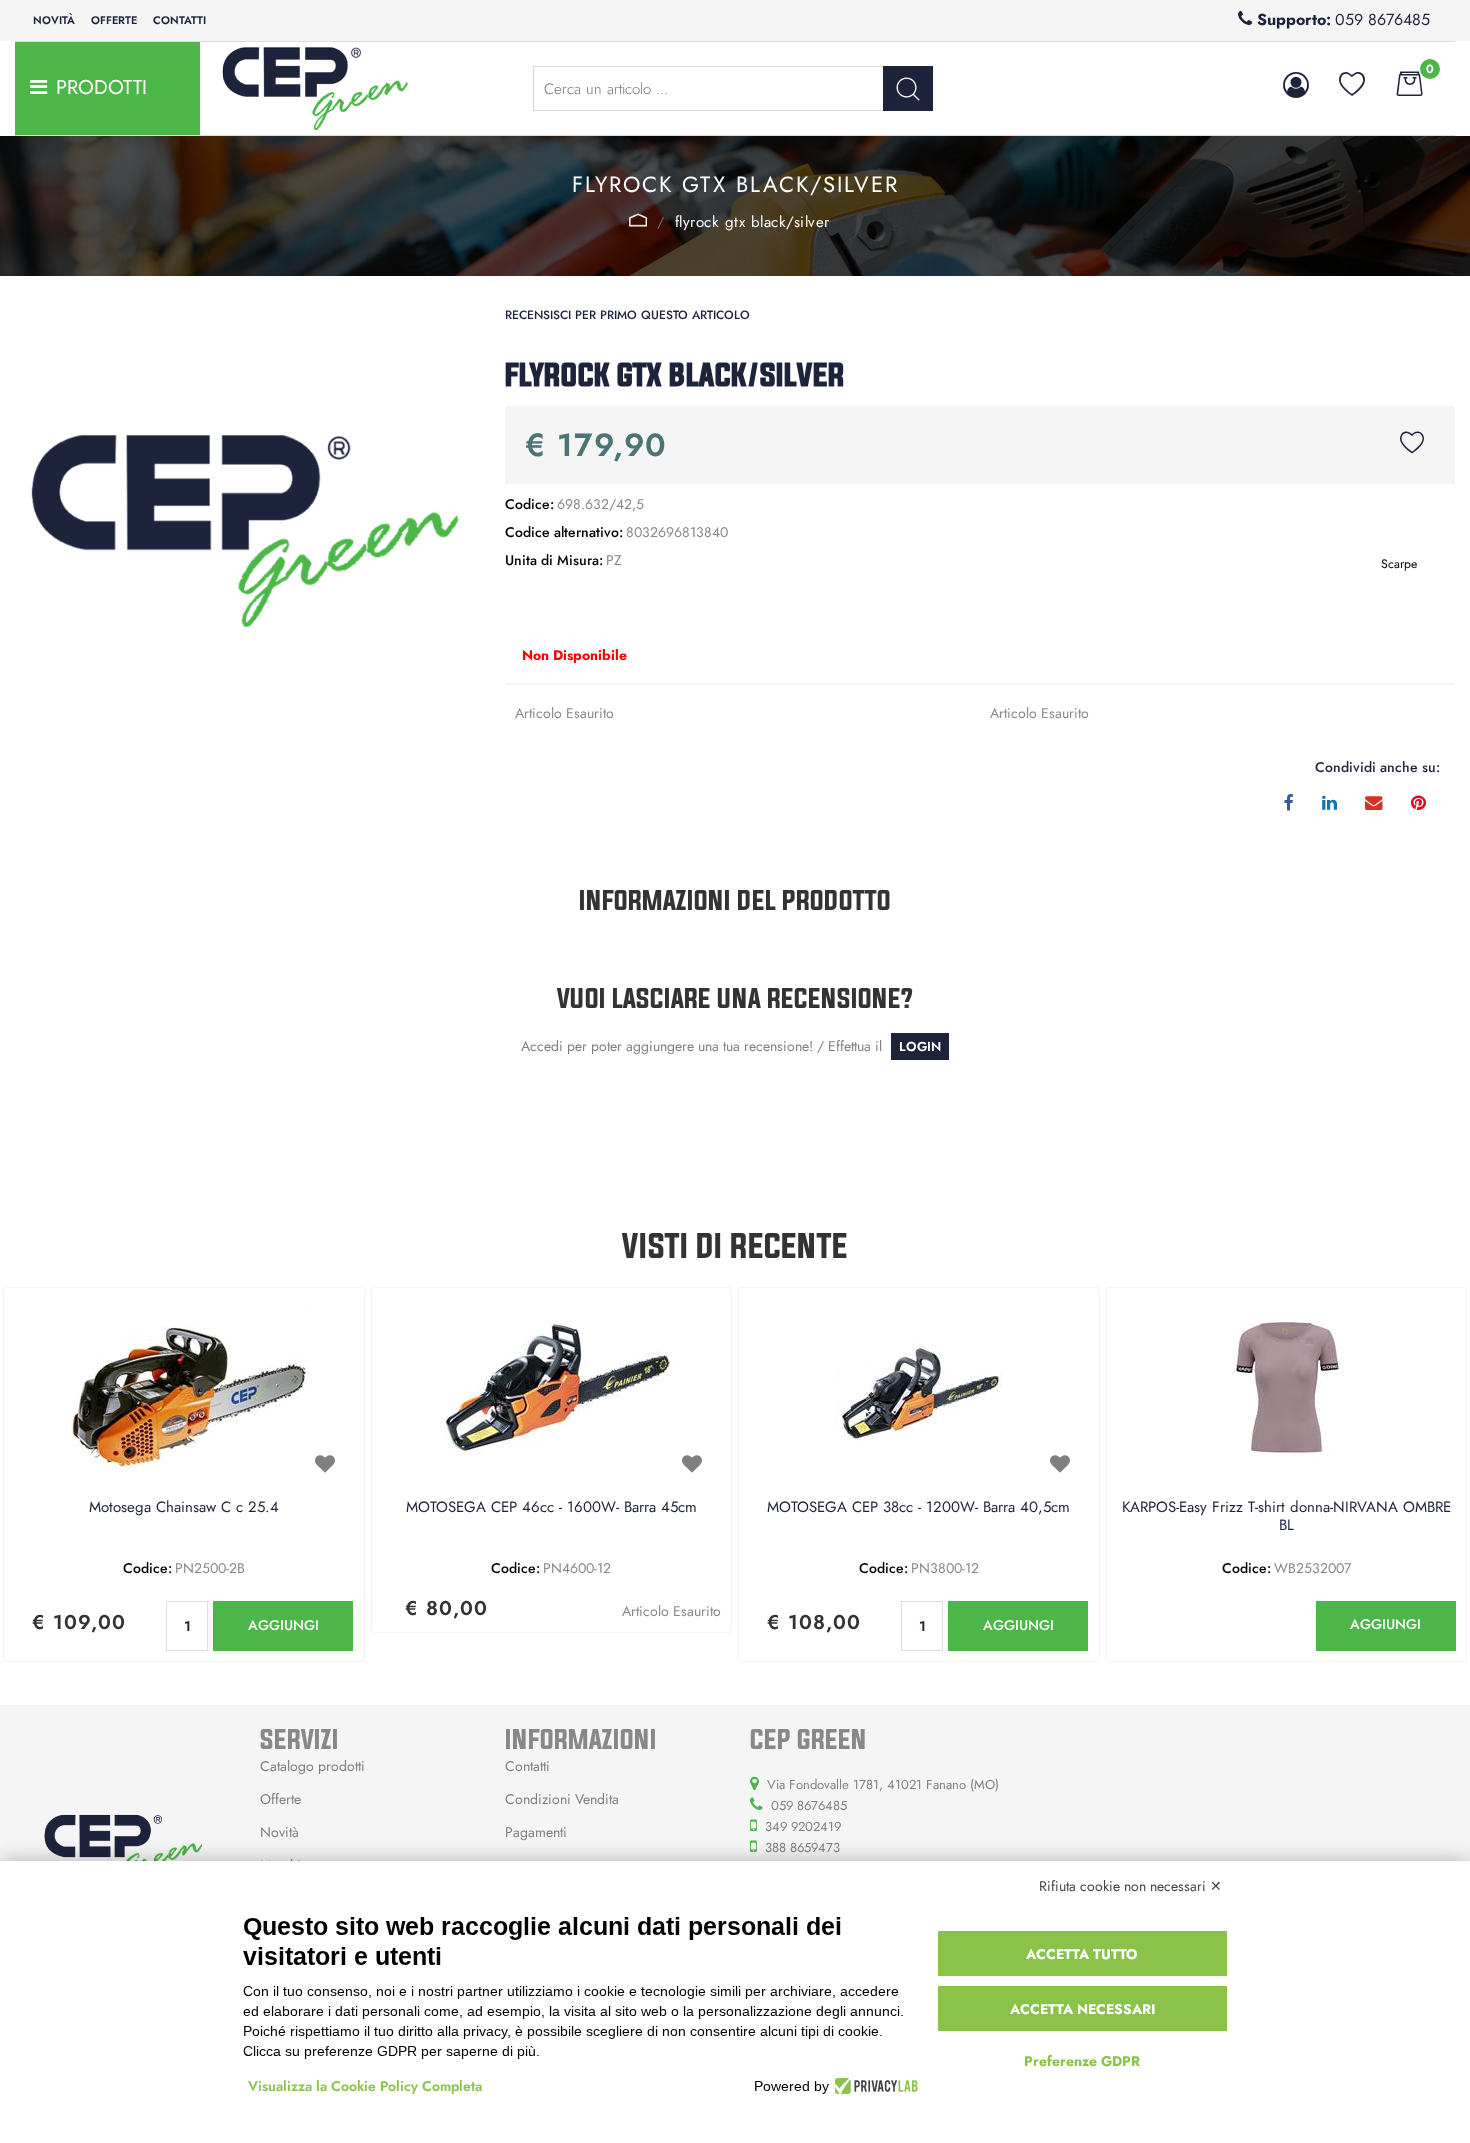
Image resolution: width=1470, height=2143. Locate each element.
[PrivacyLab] (873, 2086)
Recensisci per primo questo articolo (627, 315)
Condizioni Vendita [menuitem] (562, 1799)
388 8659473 (802, 1847)
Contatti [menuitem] (179, 20)
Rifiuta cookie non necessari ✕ (1130, 1886)
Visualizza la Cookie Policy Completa (365, 2086)
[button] (908, 88)
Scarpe (638, 220)
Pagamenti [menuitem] (536, 1832)
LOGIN (920, 1046)
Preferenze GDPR (1082, 2061)
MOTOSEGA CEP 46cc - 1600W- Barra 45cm (551, 1508)
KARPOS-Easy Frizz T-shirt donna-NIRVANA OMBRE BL (1286, 1517)
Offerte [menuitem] (114, 20)
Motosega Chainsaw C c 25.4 (184, 1508)
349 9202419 (803, 1826)
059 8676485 (1382, 19)
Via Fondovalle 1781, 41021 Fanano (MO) (883, 1784)
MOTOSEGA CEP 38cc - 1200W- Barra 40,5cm (918, 1508)
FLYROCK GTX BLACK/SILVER (752, 222)
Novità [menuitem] (54, 20)
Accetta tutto (1082, 1954)
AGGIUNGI (283, 1625)
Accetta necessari (1082, 2009)
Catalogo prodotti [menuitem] (312, 1766)
